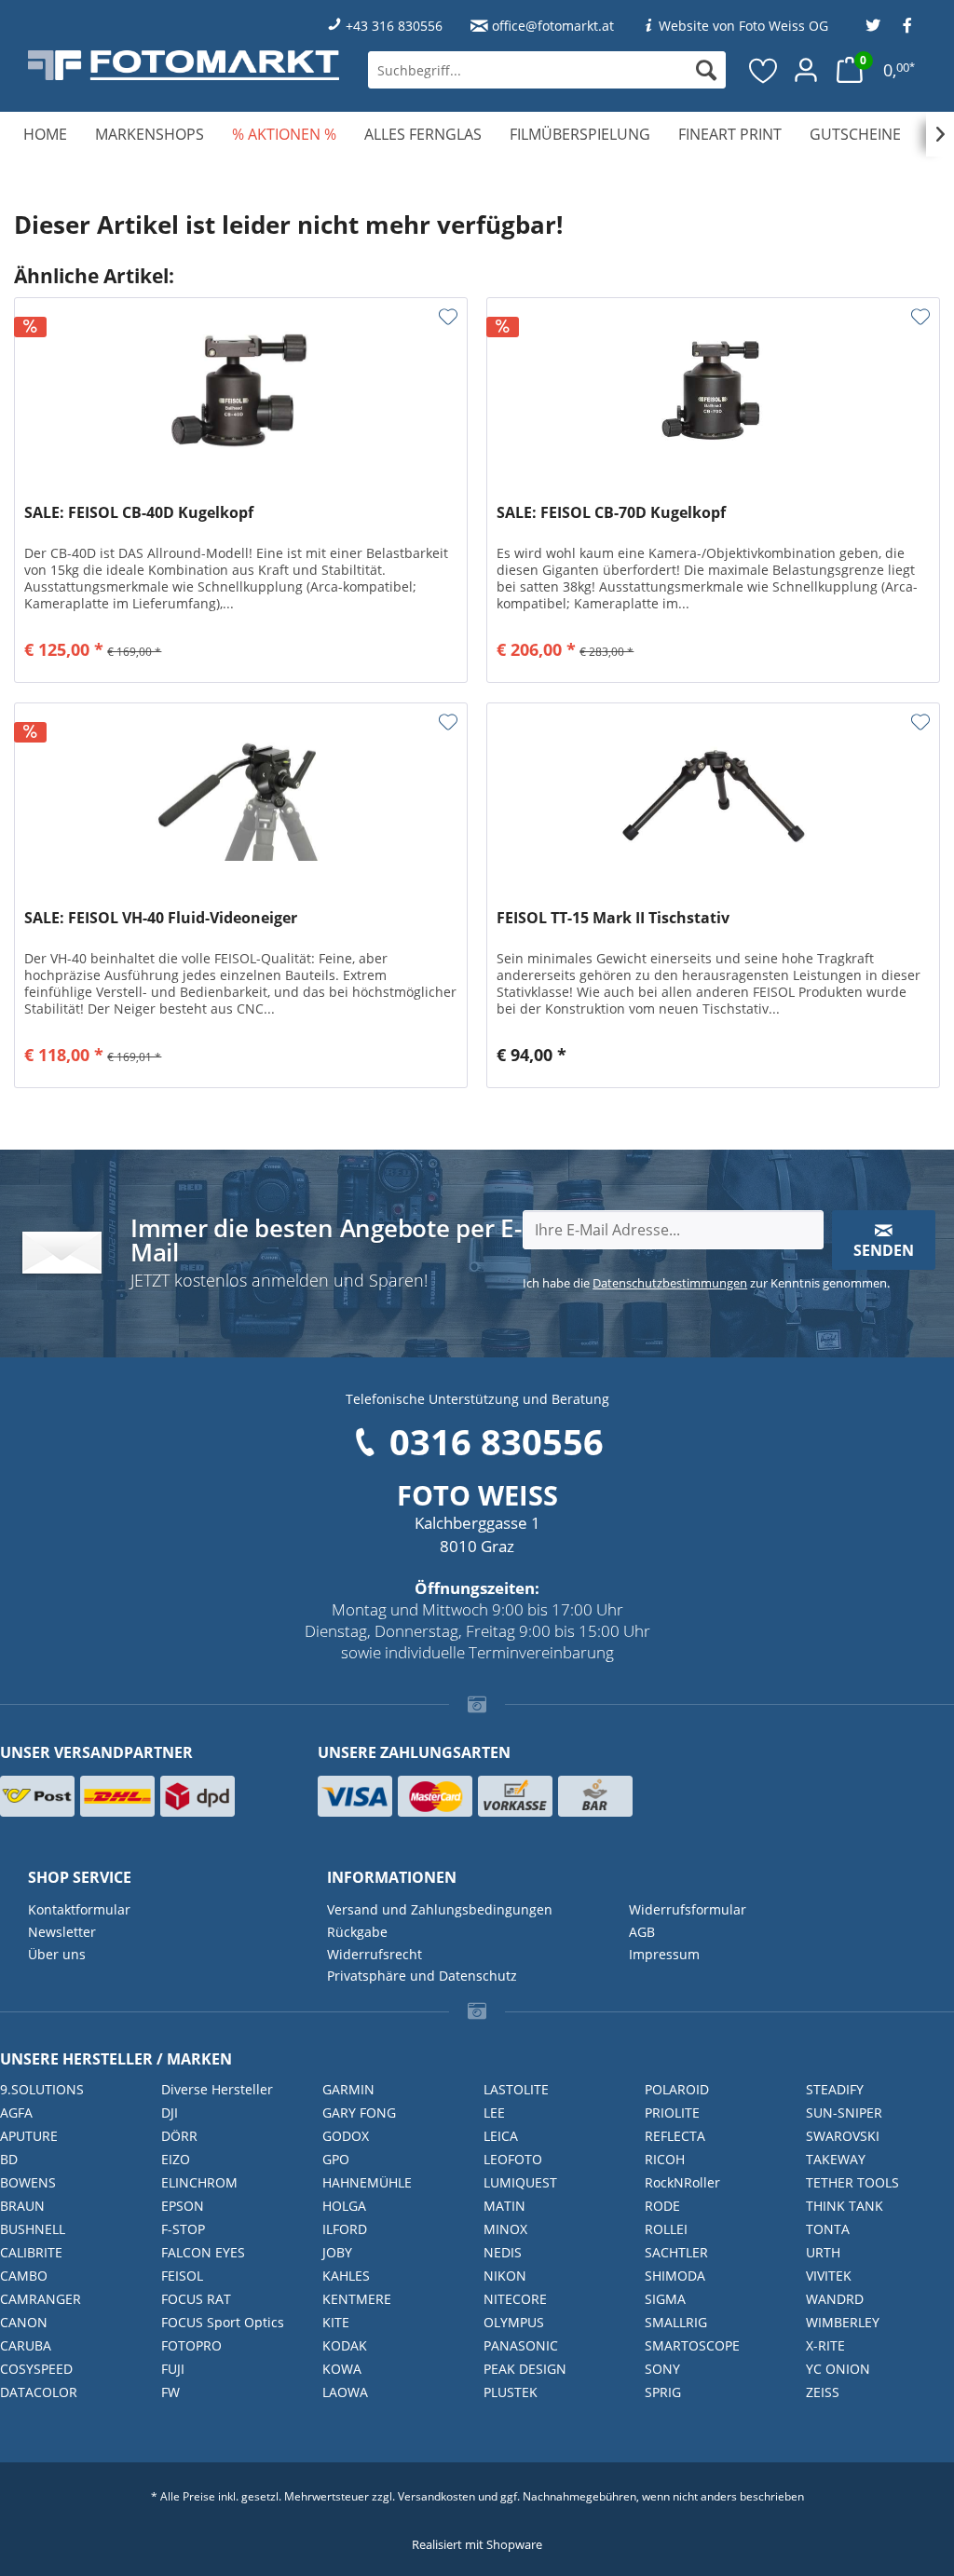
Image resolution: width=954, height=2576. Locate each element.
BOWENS (28, 2182)
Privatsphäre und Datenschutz (422, 1976)
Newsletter (62, 1932)
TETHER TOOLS (852, 2182)
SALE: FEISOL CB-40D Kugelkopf (139, 513)
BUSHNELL (33, 2229)
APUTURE (29, 2136)
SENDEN (884, 1250)
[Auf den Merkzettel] (448, 317)
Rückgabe (357, 1932)
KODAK (345, 2345)
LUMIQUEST (520, 2182)
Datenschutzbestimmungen (670, 1283)
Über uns (57, 1954)
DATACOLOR (39, 2392)
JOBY (337, 2252)
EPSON (183, 2206)
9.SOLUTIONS (42, 2089)
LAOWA (345, 2392)
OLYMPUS (514, 2322)
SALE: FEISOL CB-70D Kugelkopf (611, 513)
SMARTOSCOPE (692, 2345)
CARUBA (26, 2345)
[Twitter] (873, 26)
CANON (24, 2322)
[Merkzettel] (764, 70)
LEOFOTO (513, 2159)
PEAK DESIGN (525, 2369)
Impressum (664, 1954)
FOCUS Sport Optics (223, 2322)
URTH (823, 2252)
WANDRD (835, 2299)
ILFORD (345, 2229)
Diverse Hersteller (217, 2089)
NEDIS (503, 2252)
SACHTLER (676, 2252)
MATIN (504, 2206)
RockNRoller (682, 2182)
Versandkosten (436, 2496)
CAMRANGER (41, 2299)
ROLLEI (666, 2229)
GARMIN (348, 2089)
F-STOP (183, 2229)
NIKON (505, 2276)
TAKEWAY (836, 2159)
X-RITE (825, 2345)
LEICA (501, 2136)
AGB (642, 1932)
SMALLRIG (676, 2322)
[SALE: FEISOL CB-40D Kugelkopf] (241, 391)
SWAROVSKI (843, 2136)
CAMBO (24, 2276)
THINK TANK (845, 2206)
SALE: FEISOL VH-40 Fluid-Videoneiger (161, 918)
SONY (662, 2369)
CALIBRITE (31, 2252)
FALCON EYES (203, 2252)
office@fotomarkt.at (553, 26)
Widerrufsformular (688, 1909)
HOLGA (344, 2206)
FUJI (173, 2369)
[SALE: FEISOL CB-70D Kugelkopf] (713, 391)
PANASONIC (521, 2345)
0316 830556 (497, 1441)
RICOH (665, 2159)
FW (170, 2392)
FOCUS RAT (196, 2299)
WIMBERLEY (843, 2322)
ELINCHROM (199, 2182)
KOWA (342, 2369)
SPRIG (663, 2392)
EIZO (176, 2159)
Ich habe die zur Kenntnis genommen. (706, 1283)
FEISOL (182, 2276)
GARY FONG (359, 2113)
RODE (662, 2206)
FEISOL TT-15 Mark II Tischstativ (613, 918)
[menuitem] (547, 70)
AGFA (16, 2113)
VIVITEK (829, 2276)
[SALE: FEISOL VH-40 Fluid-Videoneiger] (241, 797)
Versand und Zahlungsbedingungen (440, 1909)
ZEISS (823, 2392)
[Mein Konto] (806, 70)
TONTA (828, 2229)
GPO (336, 2159)
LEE (494, 2113)
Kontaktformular (79, 1909)
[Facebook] (907, 26)
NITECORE (515, 2299)
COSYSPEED (36, 2369)
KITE (336, 2322)
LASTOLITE (516, 2089)
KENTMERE (357, 2299)
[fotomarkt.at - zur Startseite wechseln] (184, 65)
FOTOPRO (191, 2345)
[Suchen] (706, 70)
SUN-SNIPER (844, 2113)
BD (9, 2159)
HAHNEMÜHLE (367, 2182)
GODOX (346, 2136)
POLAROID (677, 2089)
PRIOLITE (672, 2113)
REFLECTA (675, 2136)
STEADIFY (835, 2089)
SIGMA (665, 2299)
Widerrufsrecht (375, 1954)
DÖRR (179, 2136)
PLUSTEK (511, 2392)
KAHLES (346, 2276)
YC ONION (838, 2369)
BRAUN (22, 2206)
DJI (170, 2113)
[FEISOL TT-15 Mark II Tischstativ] (713, 797)
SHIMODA (675, 2276)
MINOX (505, 2229)
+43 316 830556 (394, 26)
